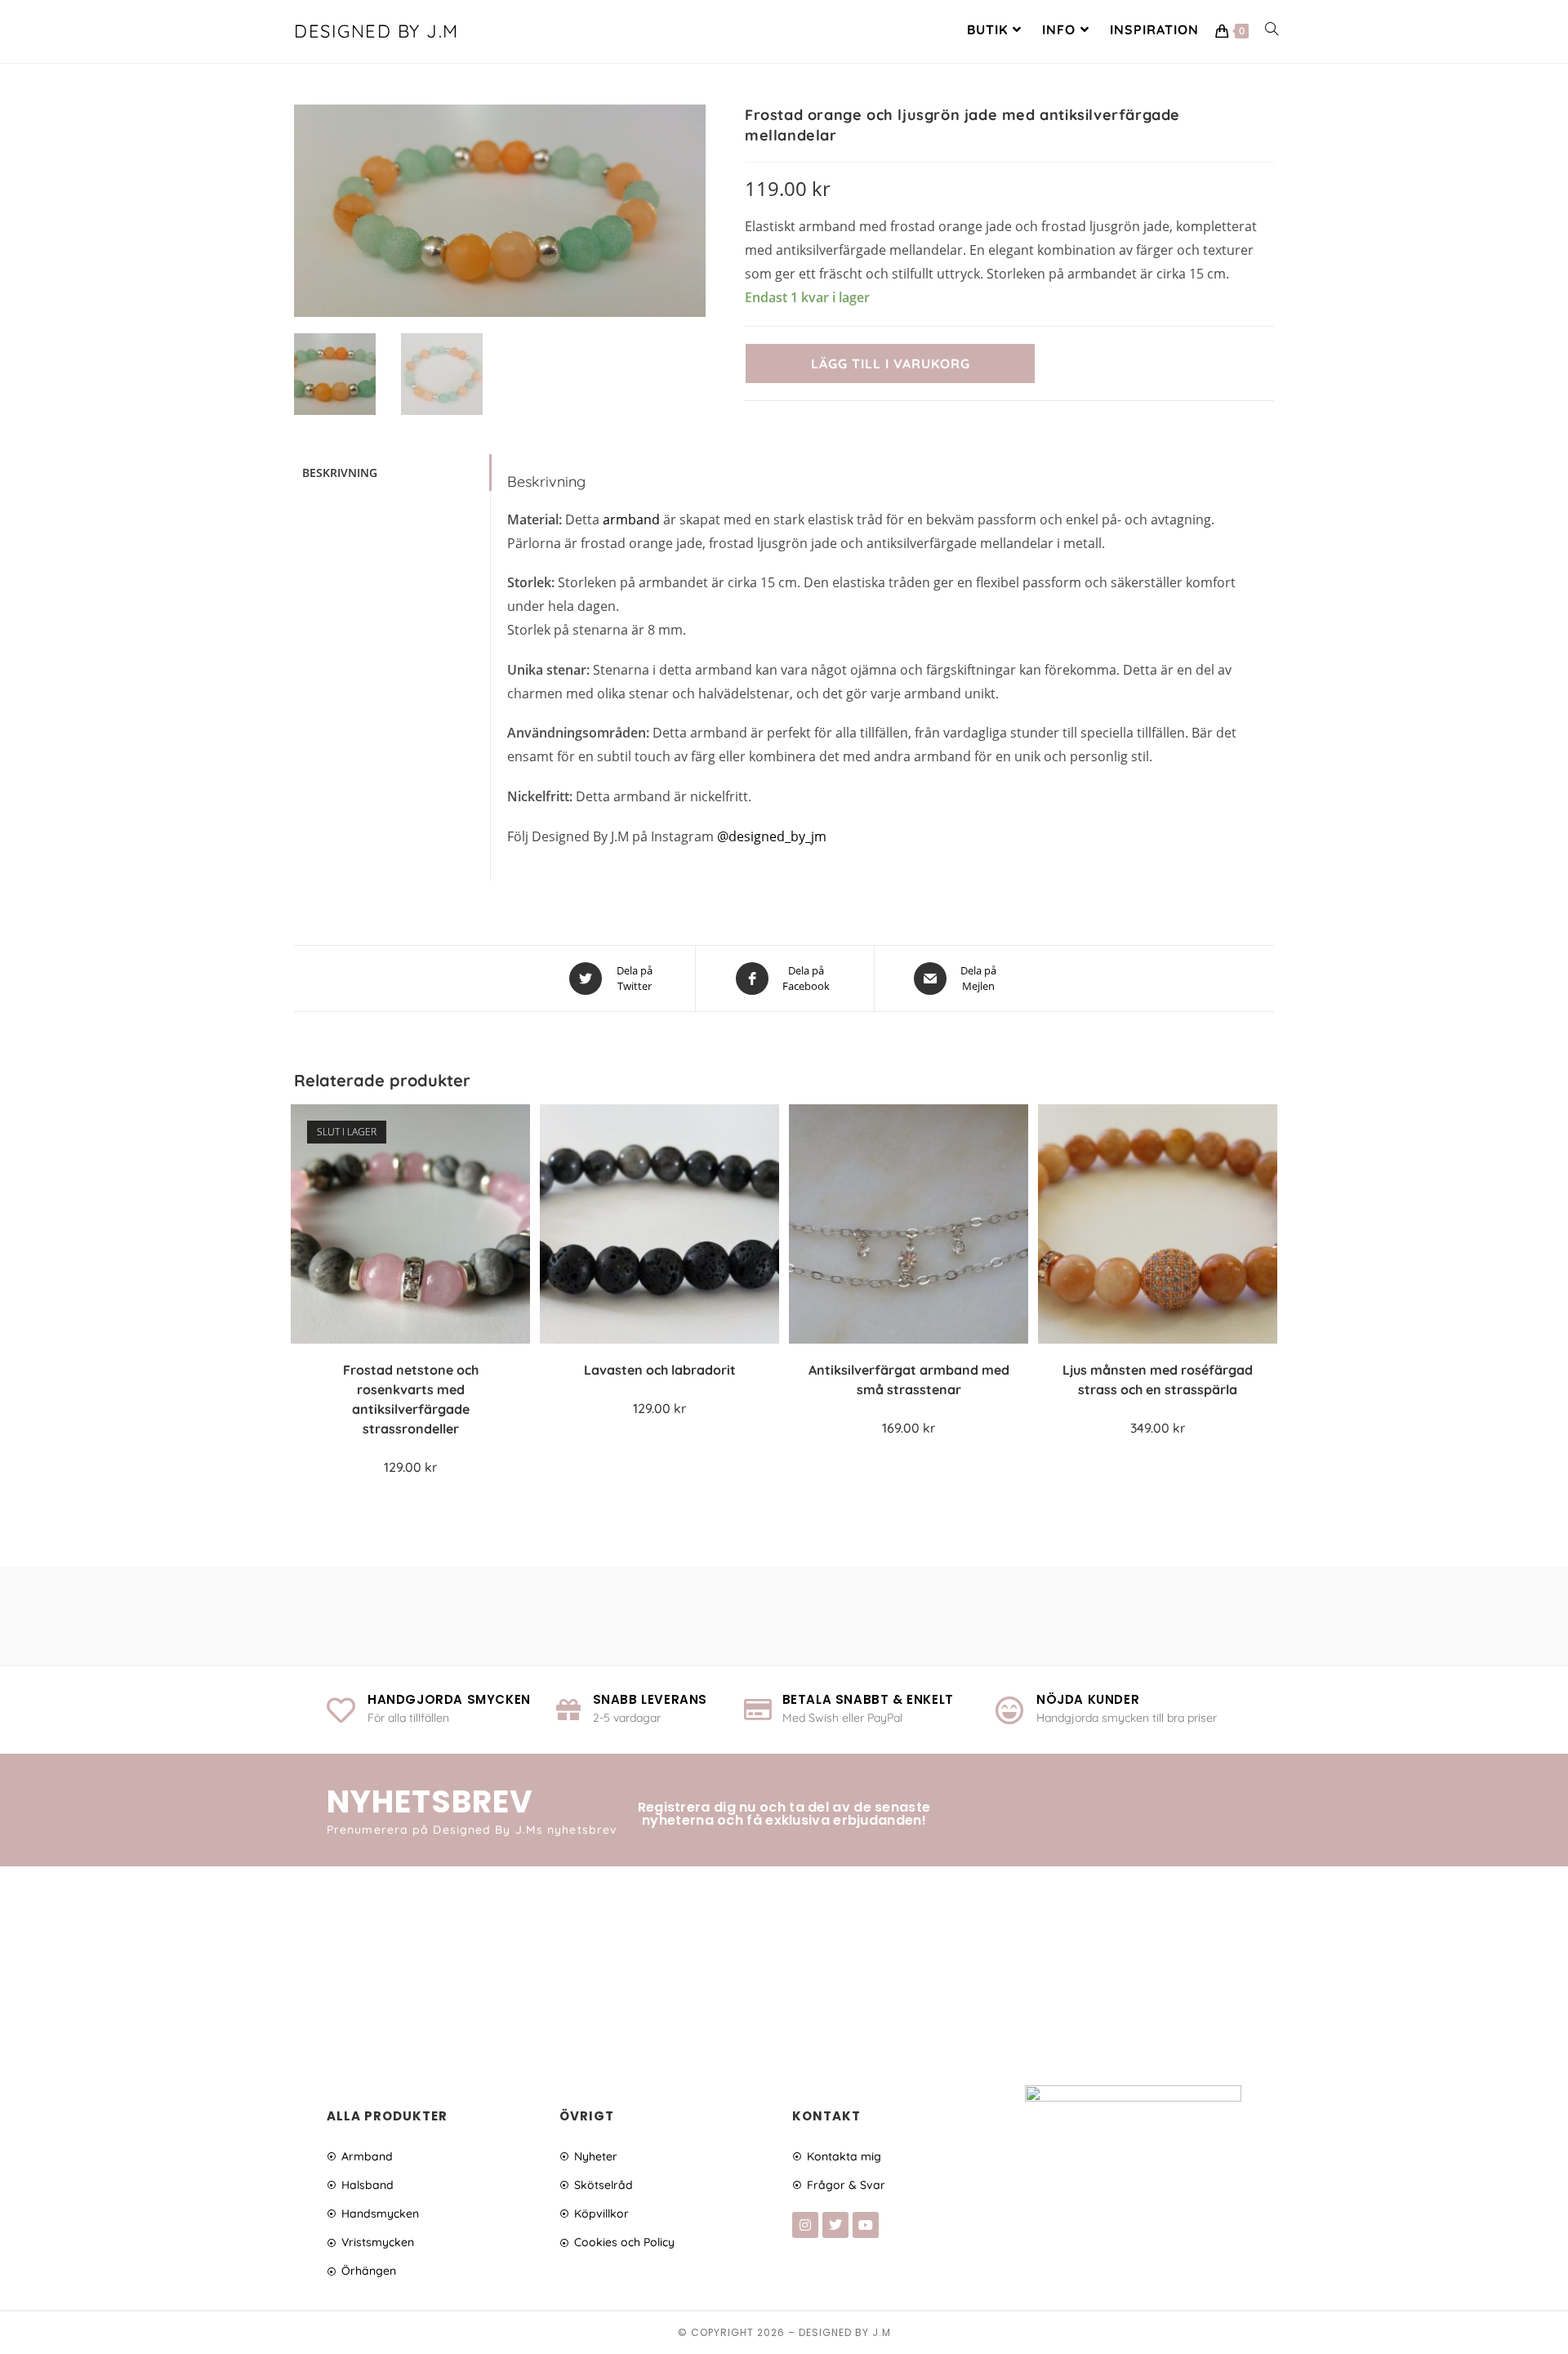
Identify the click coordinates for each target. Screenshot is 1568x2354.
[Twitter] (835, 2225)
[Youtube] (866, 2225)
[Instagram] (805, 2225)
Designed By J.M (376, 31)
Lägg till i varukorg (891, 363)
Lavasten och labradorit (660, 1370)
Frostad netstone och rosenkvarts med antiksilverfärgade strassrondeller (411, 1399)
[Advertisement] (784, 1968)
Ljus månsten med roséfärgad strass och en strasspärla (1158, 1380)
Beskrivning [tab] (340, 473)
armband (631, 519)
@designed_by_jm (772, 836)
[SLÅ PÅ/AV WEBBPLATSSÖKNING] (1272, 29)
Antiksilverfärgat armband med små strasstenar (909, 1380)
